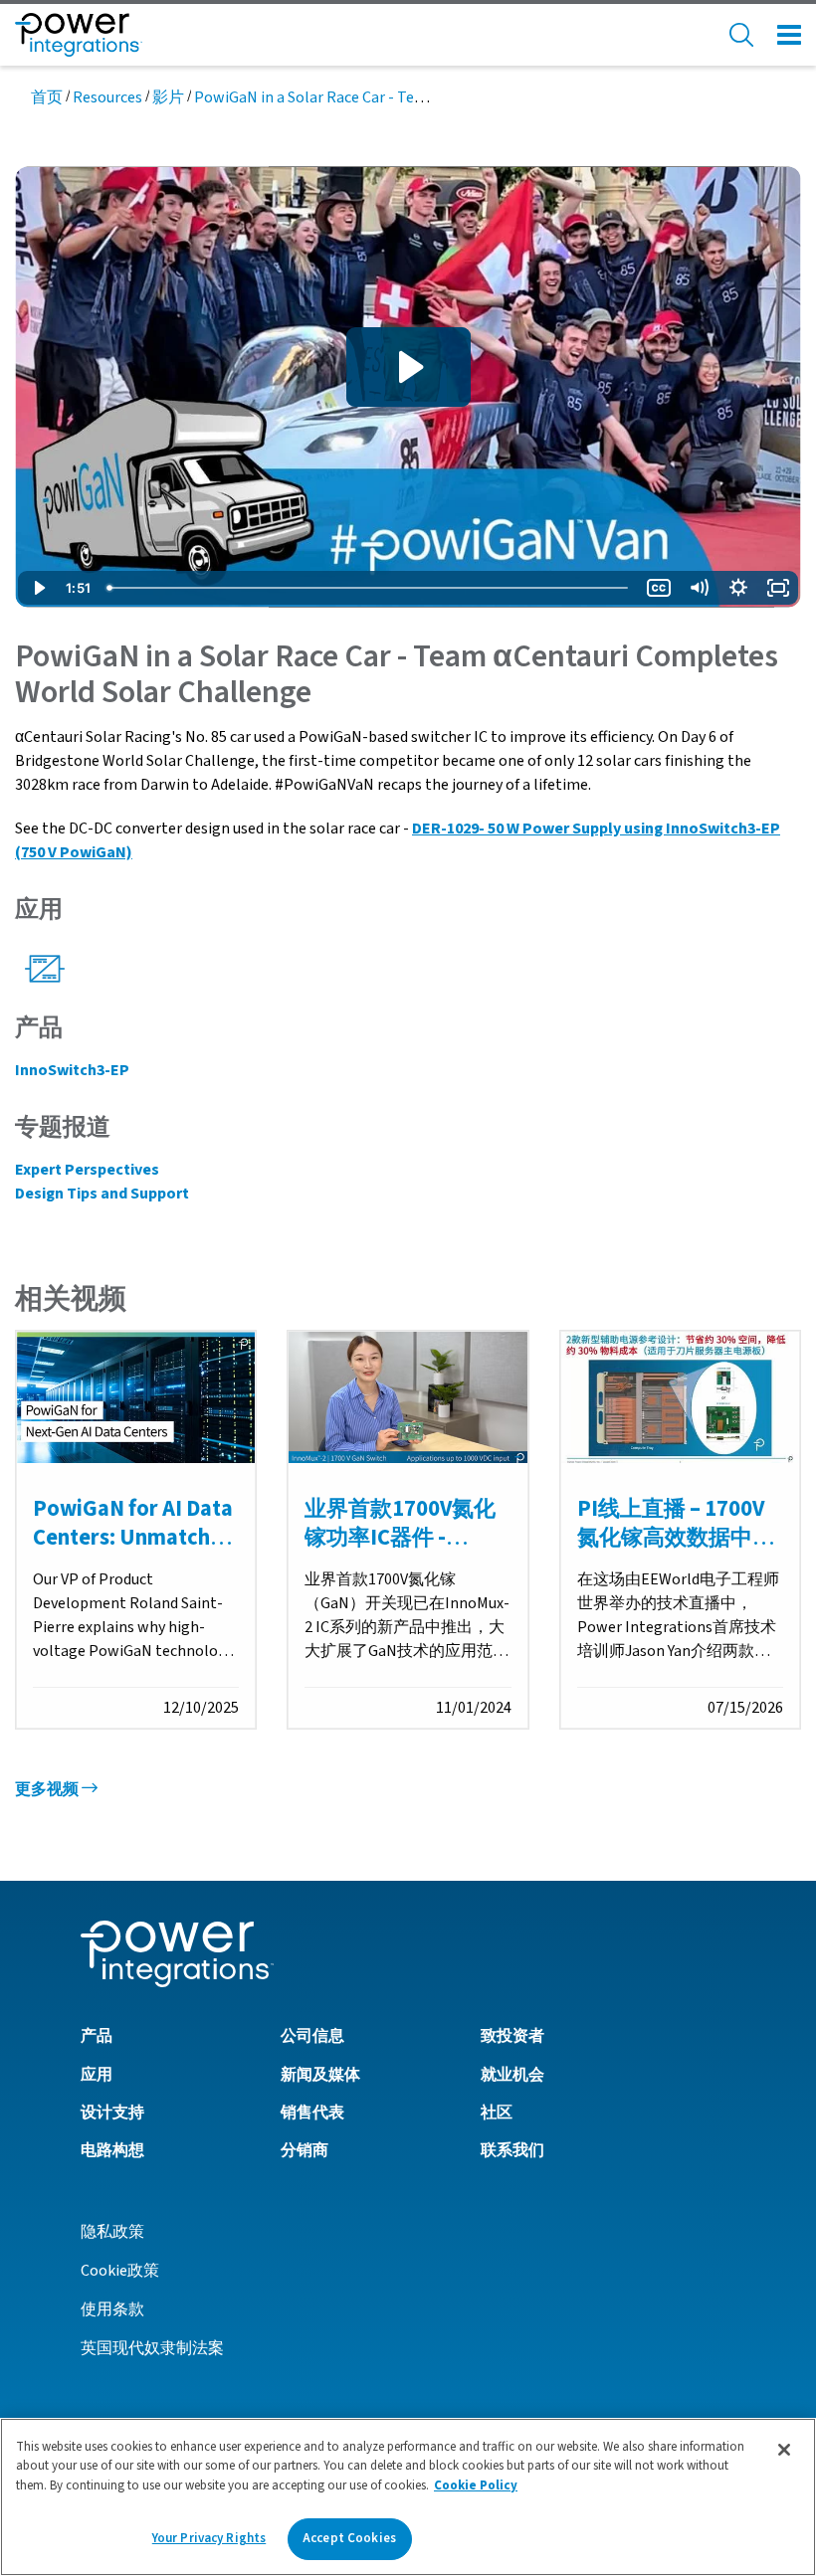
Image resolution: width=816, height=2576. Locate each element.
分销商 (305, 2150)
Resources (107, 97)
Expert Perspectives (87, 1170)
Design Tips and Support (102, 1194)
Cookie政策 (120, 2271)
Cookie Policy (476, 2485)
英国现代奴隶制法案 (152, 2348)
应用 (97, 2075)
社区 (497, 2113)
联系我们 (512, 2150)
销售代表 (312, 2113)
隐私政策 (112, 2232)
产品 (97, 2036)
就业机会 (512, 2075)
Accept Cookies (349, 2538)
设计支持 (112, 2113)
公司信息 (312, 2036)
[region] (408, 2497)
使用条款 (112, 2309)
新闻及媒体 (320, 2075)
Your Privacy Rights (209, 2538)
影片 (168, 97)
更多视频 (48, 1789)
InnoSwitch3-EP (72, 1070)
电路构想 (112, 2150)
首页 (47, 97)
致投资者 (512, 2036)
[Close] (784, 2450)
